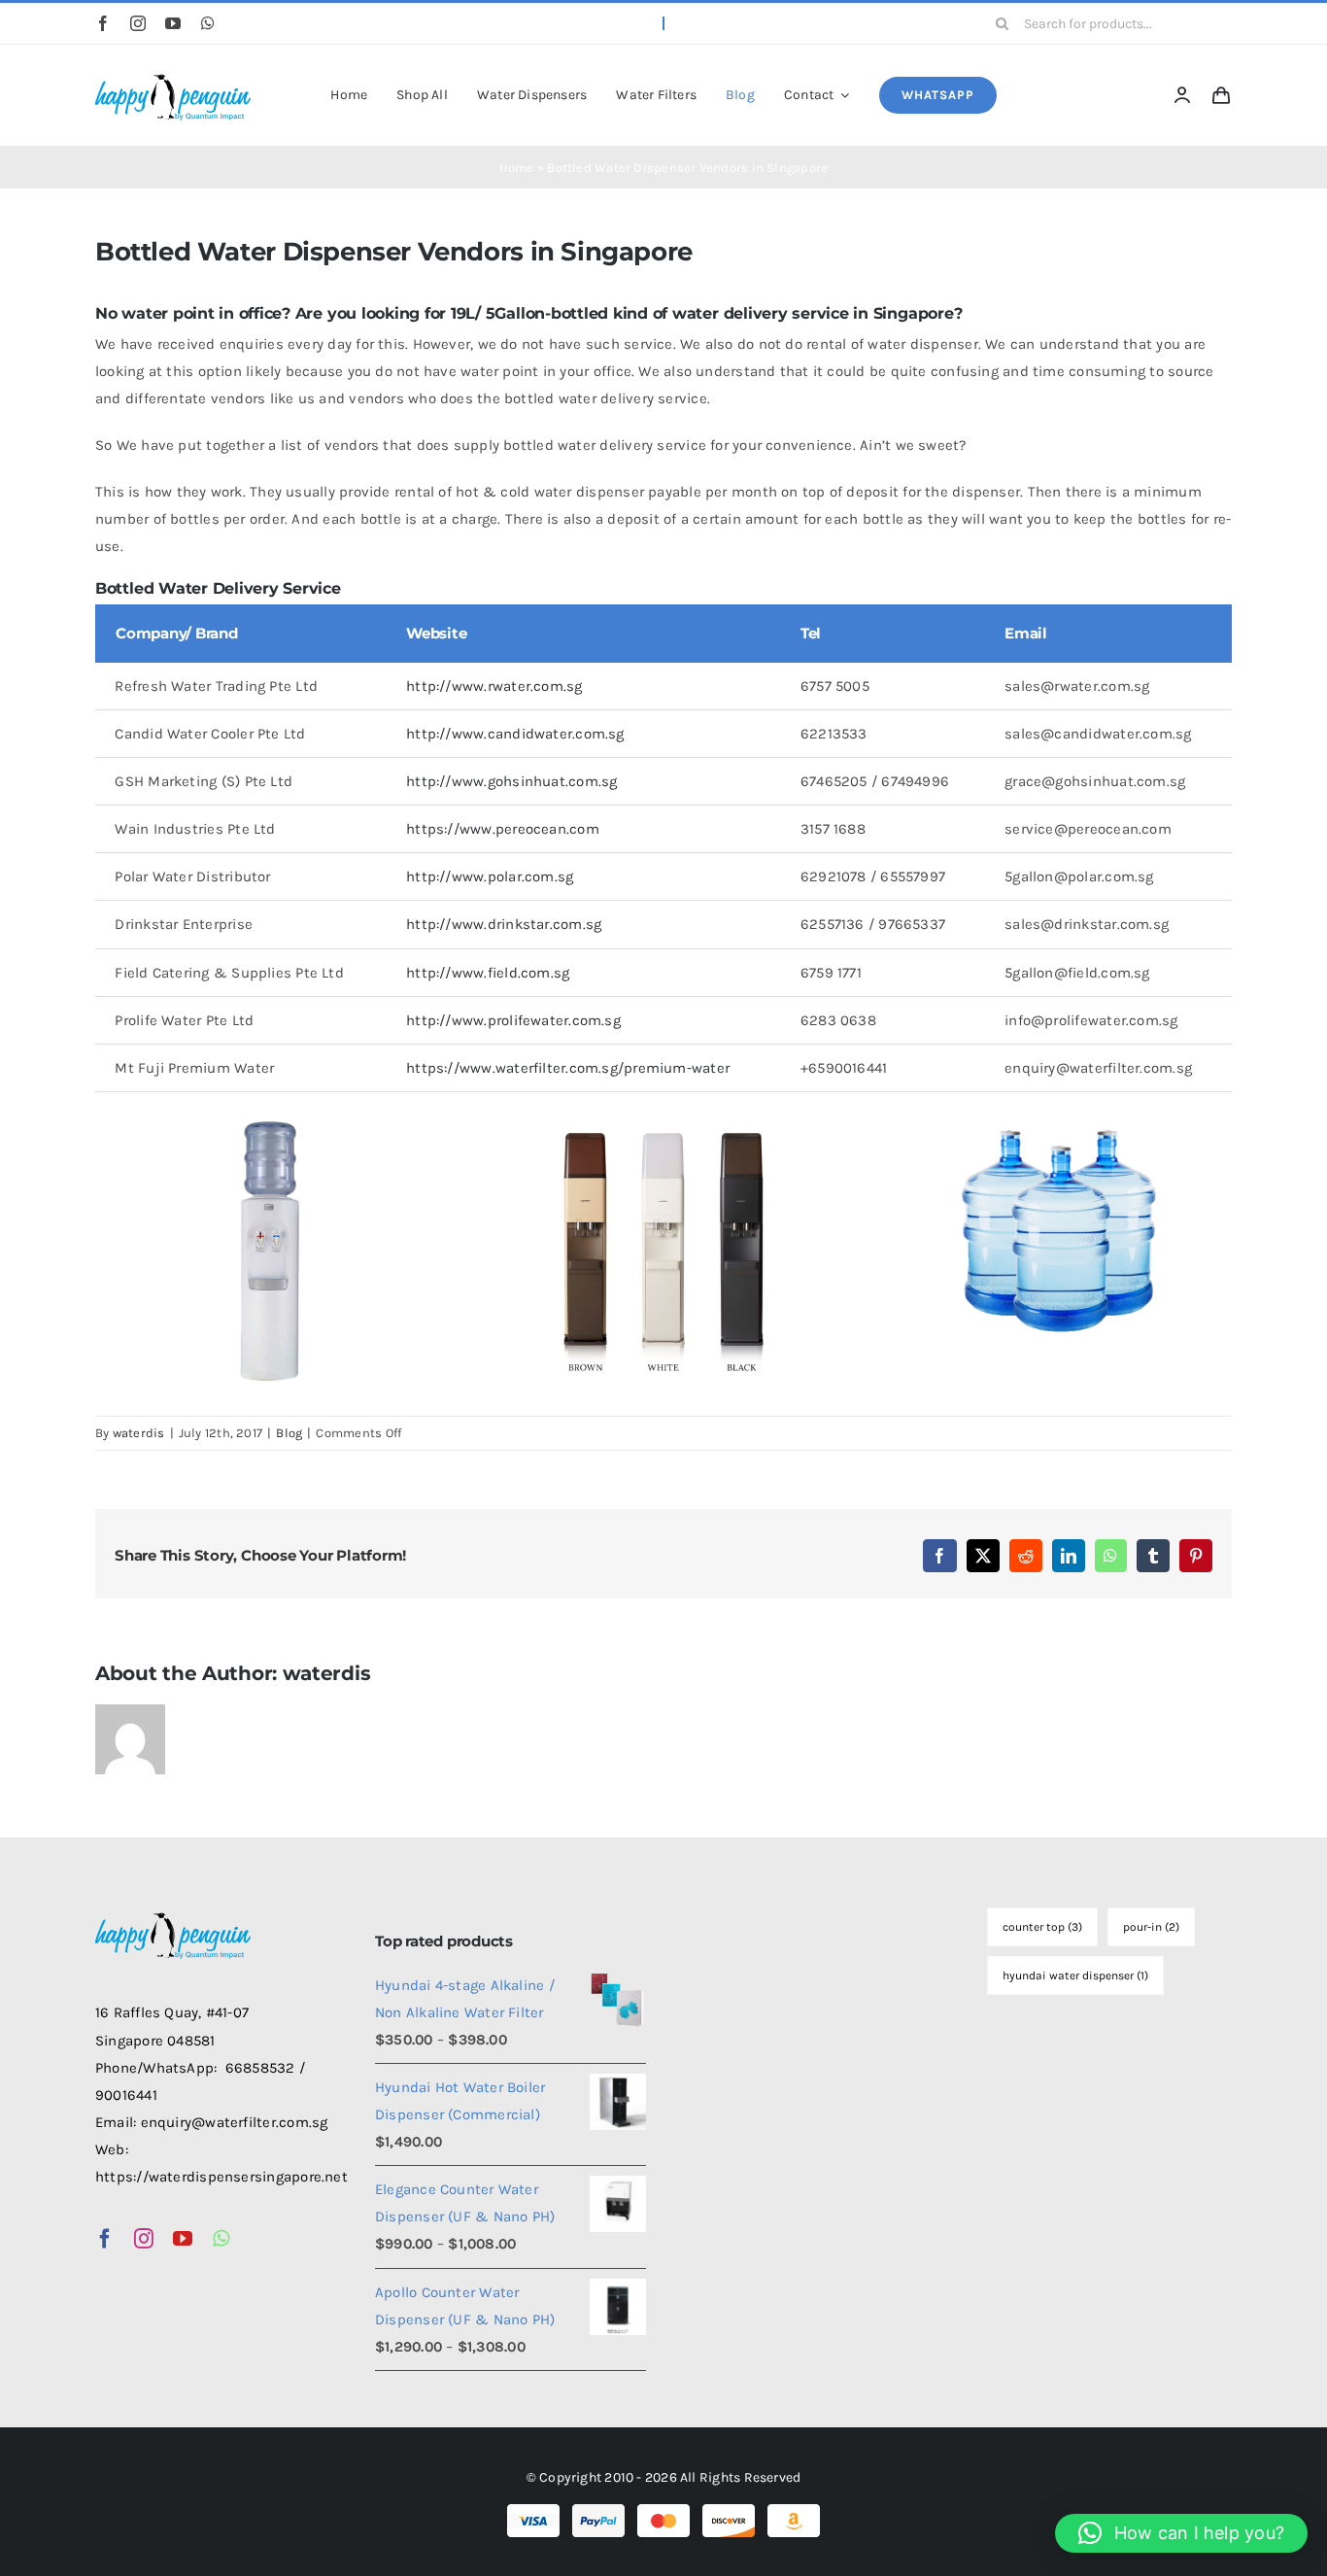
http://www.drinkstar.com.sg (504, 924)
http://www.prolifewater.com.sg (513, 1020)
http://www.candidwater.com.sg (515, 734)
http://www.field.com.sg (488, 973)
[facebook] (103, 23)
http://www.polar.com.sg (490, 876)
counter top (1042, 1927)
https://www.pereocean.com (503, 829)
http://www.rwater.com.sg (494, 686)
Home (517, 168)
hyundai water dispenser (1075, 1975)
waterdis (139, 1433)
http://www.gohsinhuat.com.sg (511, 781)
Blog (289, 1433)
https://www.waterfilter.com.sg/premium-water (568, 1068)
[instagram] (138, 23)
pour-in (1151, 1927)
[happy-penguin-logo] (173, 76)
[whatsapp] (208, 23)
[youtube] (173, 23)
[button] (1181, 2533)
